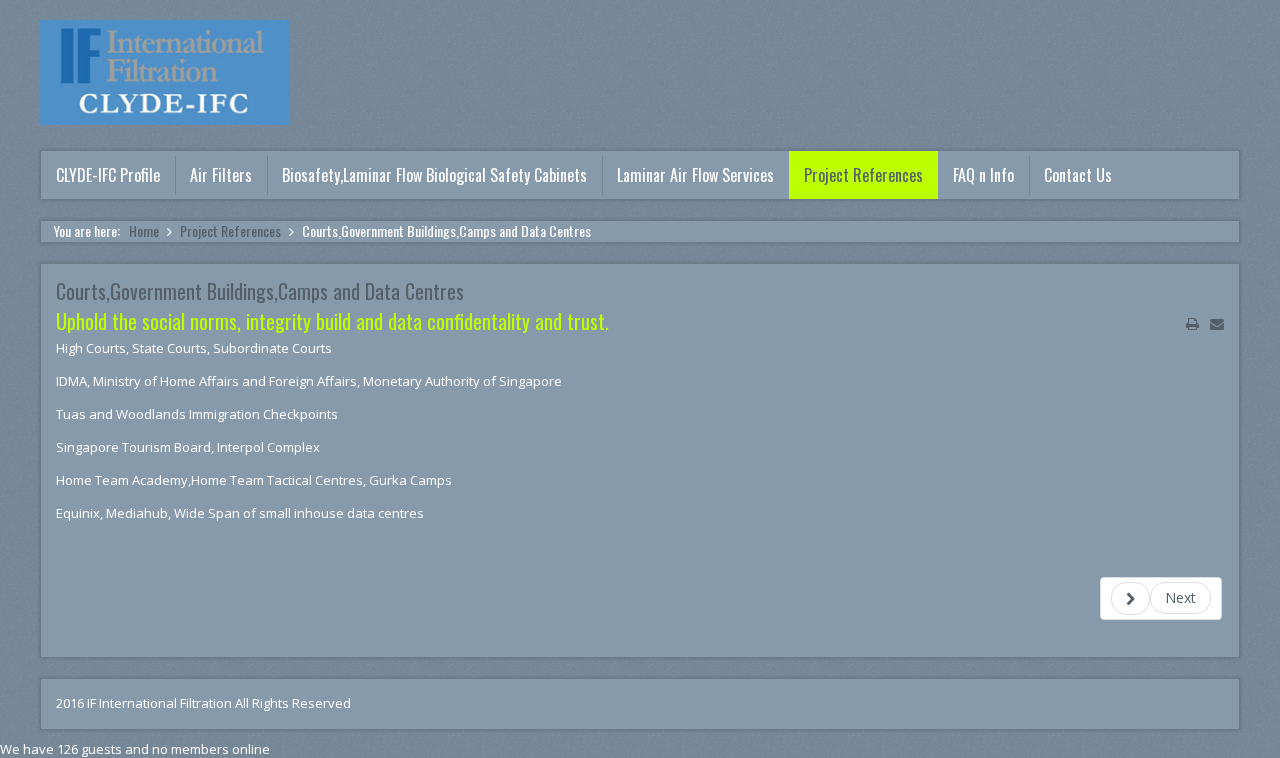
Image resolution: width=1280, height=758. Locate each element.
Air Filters (221, 175)
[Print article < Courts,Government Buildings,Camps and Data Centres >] (1192, 324)
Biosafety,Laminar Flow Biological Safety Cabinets (434, 175)
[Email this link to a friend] (1217, 324)
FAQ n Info (983, 175)
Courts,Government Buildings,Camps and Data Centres (260, 291)
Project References (863, 175)
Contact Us (1078, 175)
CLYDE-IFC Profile (108, 175)
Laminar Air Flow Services (695, 175)
